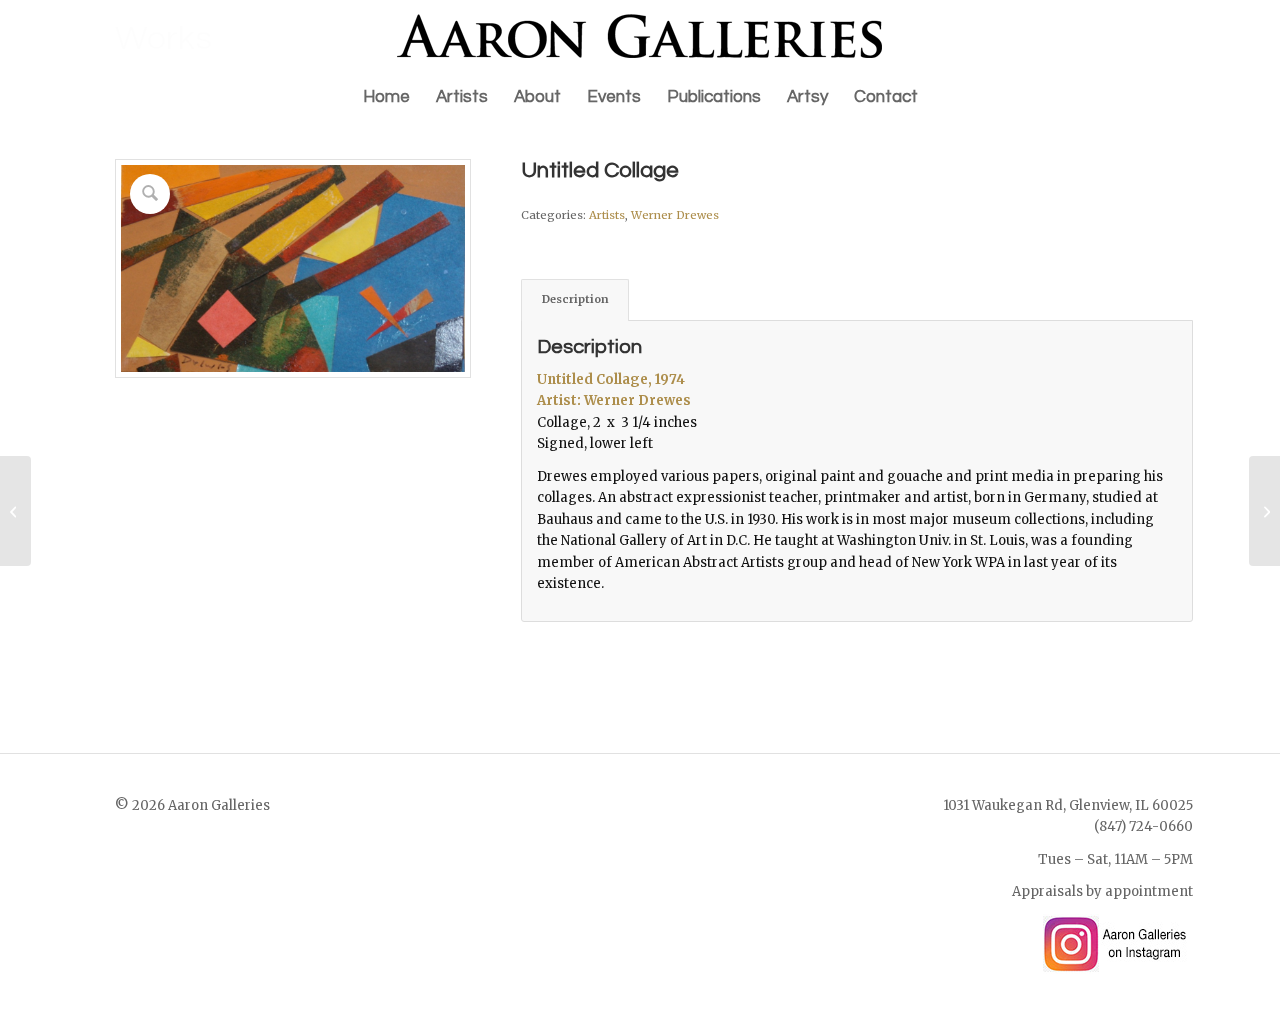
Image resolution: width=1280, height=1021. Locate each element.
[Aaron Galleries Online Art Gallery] (640, 36)
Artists (607, 215)
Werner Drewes (675, 215)
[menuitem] (386, 97)
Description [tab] (575, 299)
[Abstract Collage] (1264, 511)
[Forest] (15, 511)
